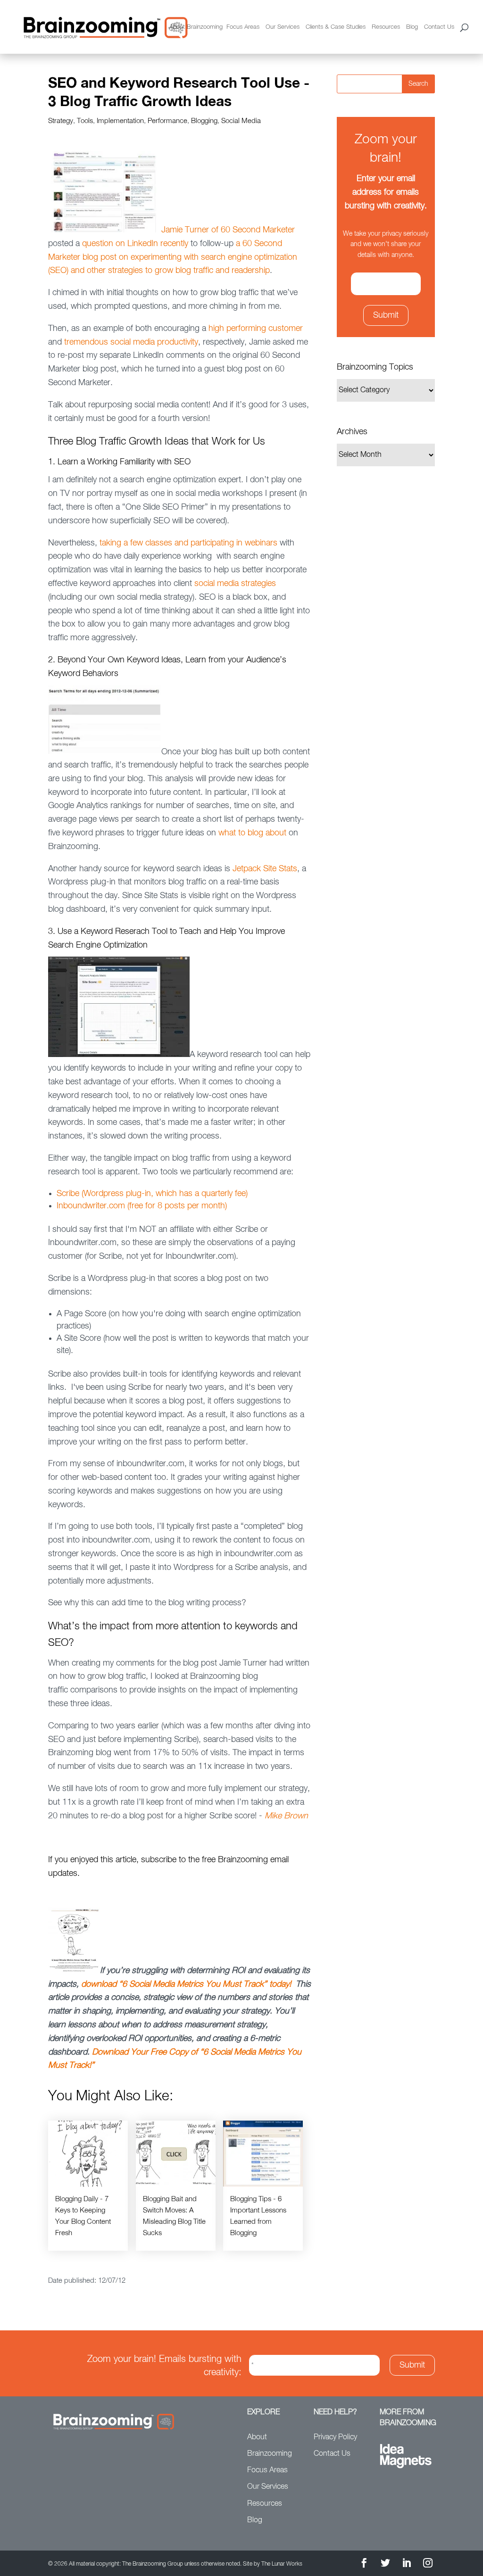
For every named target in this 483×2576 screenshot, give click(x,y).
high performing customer (256, 329)
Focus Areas (243, 27)
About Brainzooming (196, 27)
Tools (85, 121)
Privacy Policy (335, 2437)
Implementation (120, 121)
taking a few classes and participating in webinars (188, 543)
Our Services (283, 27)
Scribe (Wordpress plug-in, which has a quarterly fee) (152, 1194)
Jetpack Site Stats (265, 869)
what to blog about (252, 833)
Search (418, 84)
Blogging (204, 121)
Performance (167, 121)
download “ (102, 1984)
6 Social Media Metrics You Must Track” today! (207, 1984)
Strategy (61, 121)
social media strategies (235, 584)
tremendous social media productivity (131, 342)
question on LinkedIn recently (135, 244)
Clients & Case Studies (336, 27)
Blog (412, 27)
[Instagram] (428, 2564)
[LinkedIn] (407, 2564)
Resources (386, 27)
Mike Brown (286, 1816)
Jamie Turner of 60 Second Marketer (228, 230)
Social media (241, 121)
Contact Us (439, 27)
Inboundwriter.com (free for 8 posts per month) (142, 1206)
